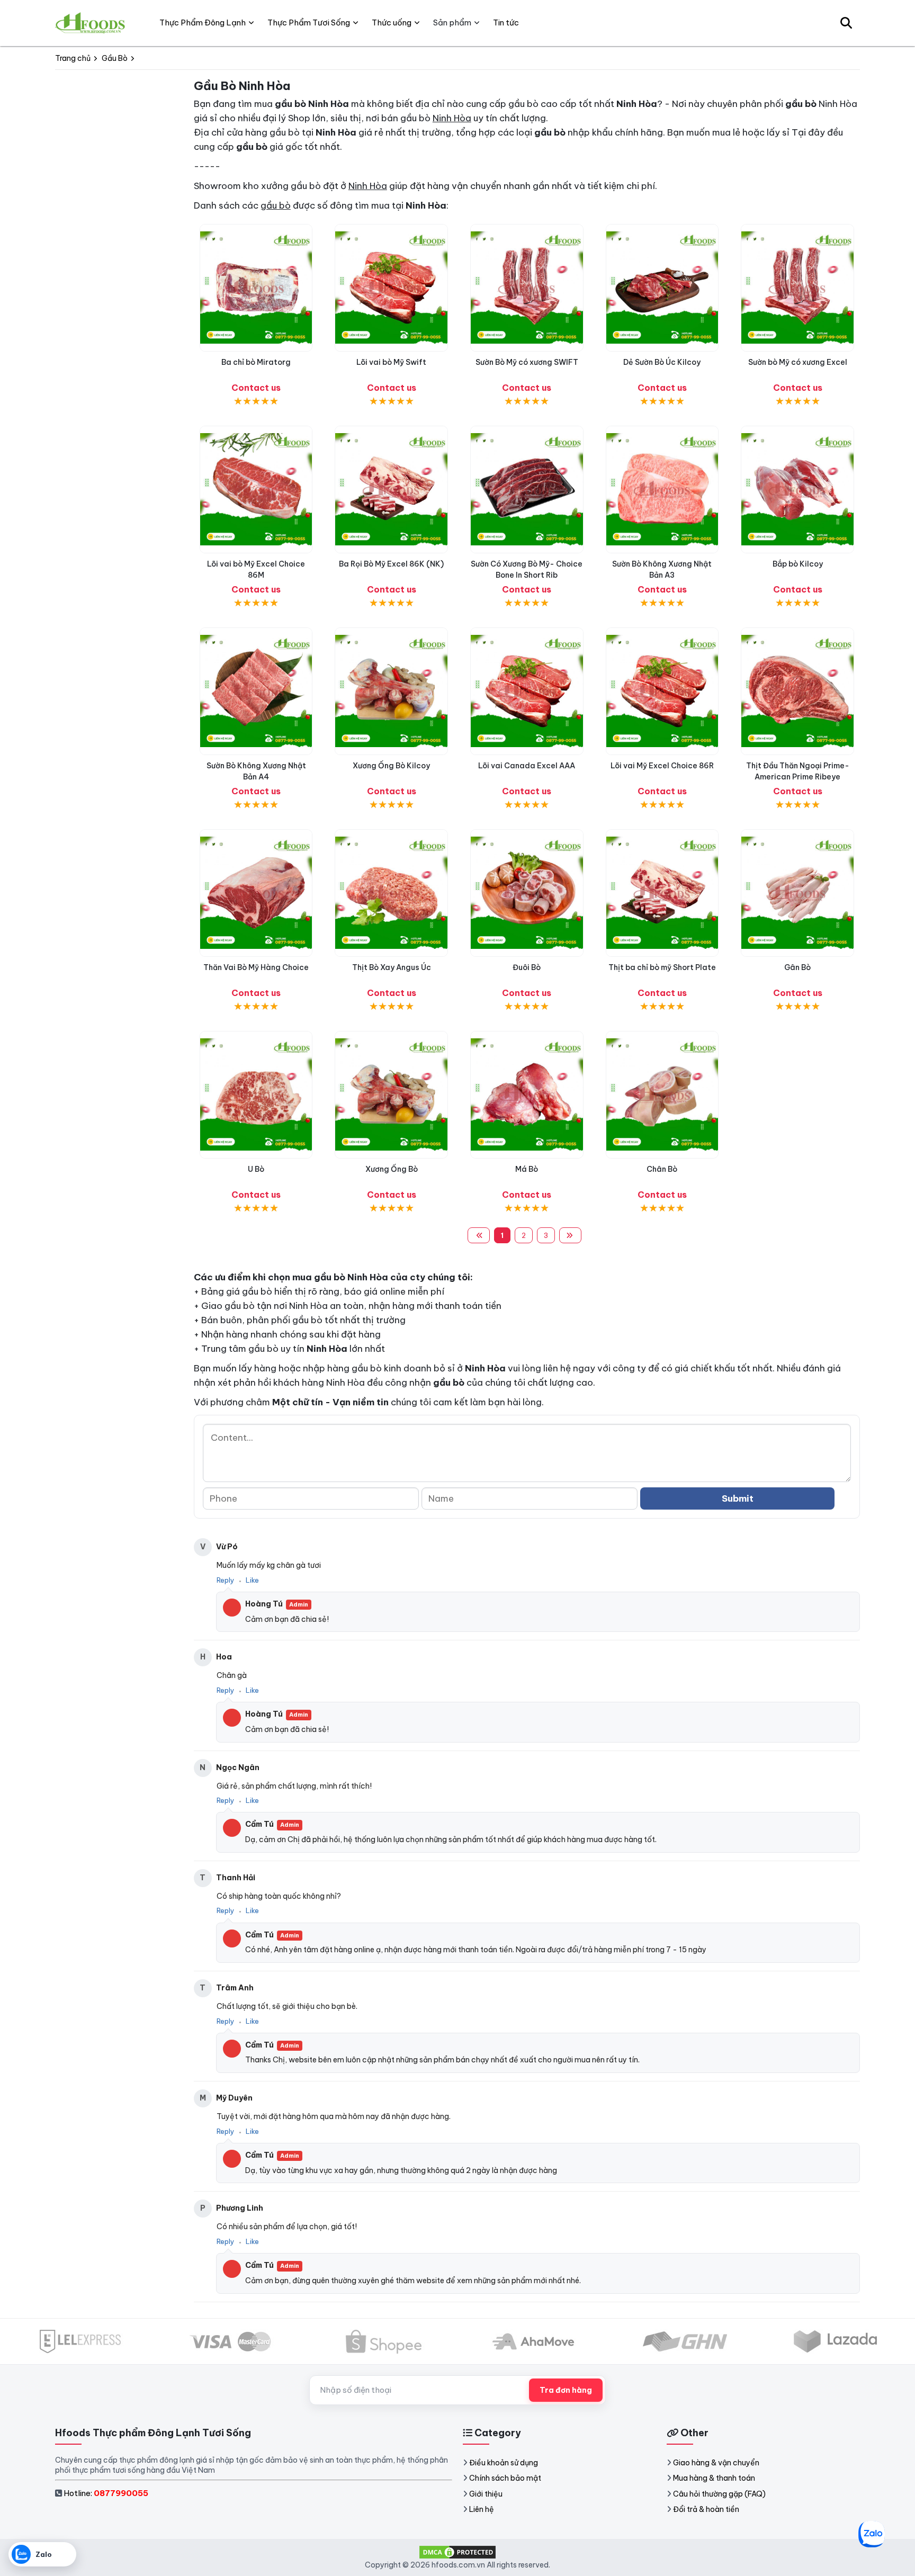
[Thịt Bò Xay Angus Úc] (391, 893)
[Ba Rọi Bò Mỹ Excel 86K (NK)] (391, 490)
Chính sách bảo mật (505, 2478)
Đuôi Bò (527, 967)
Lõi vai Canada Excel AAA (527, 766)
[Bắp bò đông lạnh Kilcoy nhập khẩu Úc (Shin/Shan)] (797, 490)
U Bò (256, 1169)
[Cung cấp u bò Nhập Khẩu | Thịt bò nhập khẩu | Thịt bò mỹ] (256, 1095)
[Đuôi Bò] (527, 893)
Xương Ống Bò (392, 1169)
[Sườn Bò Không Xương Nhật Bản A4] (256, 691)
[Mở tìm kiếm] (846, 23)
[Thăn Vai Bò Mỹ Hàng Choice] (256, 893)
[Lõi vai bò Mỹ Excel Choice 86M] (256, 490)
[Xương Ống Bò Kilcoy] (391, 691)
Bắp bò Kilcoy (798, 564)
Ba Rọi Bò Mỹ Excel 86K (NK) (391, 564)
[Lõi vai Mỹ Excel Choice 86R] (662, 691)
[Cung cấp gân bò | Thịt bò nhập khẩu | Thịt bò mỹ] (797, 893)
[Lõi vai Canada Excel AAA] (527, 691)
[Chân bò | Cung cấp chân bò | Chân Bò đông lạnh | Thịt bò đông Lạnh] (662, 1095)
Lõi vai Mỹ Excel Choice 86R (662, 766)
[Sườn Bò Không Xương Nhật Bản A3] (662, 490)
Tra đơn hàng (566, 2390)
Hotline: (106, 2493)
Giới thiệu (486, 2494)
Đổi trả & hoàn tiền (706, 2509)
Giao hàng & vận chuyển (716, 2463)
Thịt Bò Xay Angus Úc (392, 967)
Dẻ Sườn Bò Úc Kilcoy (662, 362)
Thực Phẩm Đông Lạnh (203, 23)
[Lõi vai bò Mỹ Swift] (391, 288)
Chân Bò (662, 1169)
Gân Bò (797, 967)
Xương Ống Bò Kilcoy (391, 766)
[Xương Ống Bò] (391, 1095)
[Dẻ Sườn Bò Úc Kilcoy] (662, 288)
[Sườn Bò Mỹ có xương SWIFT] (527, 288)
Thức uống (392, 23)
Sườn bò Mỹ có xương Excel (798, 362)
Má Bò (527, 1169)
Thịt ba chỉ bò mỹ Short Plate (662, 967)
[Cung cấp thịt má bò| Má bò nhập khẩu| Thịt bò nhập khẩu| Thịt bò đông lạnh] (527, 1095)
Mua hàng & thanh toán (714, 2478)
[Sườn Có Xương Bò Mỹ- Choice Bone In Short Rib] (527, 490)
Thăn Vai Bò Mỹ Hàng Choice (256, 967)
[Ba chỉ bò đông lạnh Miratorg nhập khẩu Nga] (256, 288)
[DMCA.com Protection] (457, 2552)
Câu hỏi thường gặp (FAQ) (719, 2494)
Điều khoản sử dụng (504, 2463)
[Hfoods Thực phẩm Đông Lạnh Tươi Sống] (91, 23)
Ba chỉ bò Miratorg (256, 362)
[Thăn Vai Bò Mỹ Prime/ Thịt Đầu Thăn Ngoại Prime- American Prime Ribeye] (797, 691)
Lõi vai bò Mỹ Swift (391, 362)
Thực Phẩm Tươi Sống (309, 23)
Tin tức (506, 23)
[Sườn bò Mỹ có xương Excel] (797, 288)
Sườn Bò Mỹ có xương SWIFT (527, 362)
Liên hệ (482, 2509)
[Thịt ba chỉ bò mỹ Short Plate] (662, 893)
